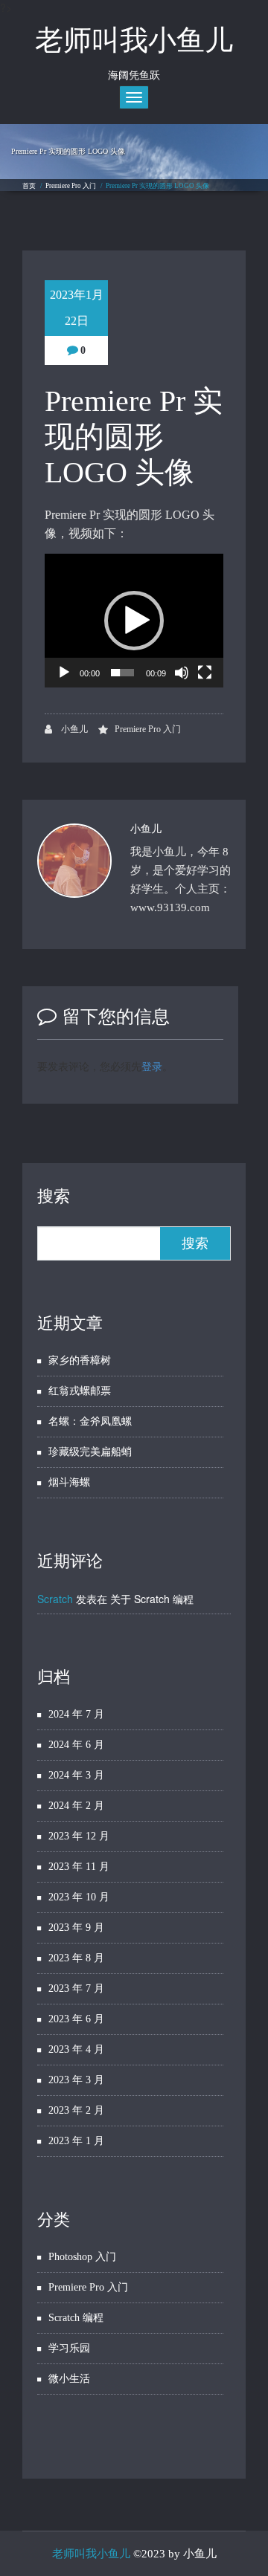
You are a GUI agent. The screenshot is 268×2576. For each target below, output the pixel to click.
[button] (134, 621)
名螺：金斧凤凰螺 (90, 1421)
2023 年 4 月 (76, 2049)
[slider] (122, 673)
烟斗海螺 (69, 1482)
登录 (152, 1066)
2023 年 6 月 (76, 2019)
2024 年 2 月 (76, 1806)
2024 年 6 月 (76, 1745)
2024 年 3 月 (76, 1775)
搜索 (54, 1196)
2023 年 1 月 (76, 2141)
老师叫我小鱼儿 (91, 2554)
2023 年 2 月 (76, 2110)
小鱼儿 (73, 729)
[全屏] (205, 673)
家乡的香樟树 (80, 1360)
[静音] (182, 673)
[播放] (64, 673)
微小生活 (69, 2379)
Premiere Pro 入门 (71, 186)
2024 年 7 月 (76, 1714)
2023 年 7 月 (76, 1988)
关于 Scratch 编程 (152, 1599)
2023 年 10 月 (79, 1897)
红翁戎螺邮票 (80, 1391)
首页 (29, 186)
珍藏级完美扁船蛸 (90, 1452)
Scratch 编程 (76, 2318)
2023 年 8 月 (76, 1958)
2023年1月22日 (77, 308)
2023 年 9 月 (76, 1928)
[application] (134, 621)
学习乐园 (69, 2348)
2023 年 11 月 (79, 1867)
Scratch (55, 1599)
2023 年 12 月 (79, 1836)
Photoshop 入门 (82, 2257)
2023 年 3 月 (76, 2080)
